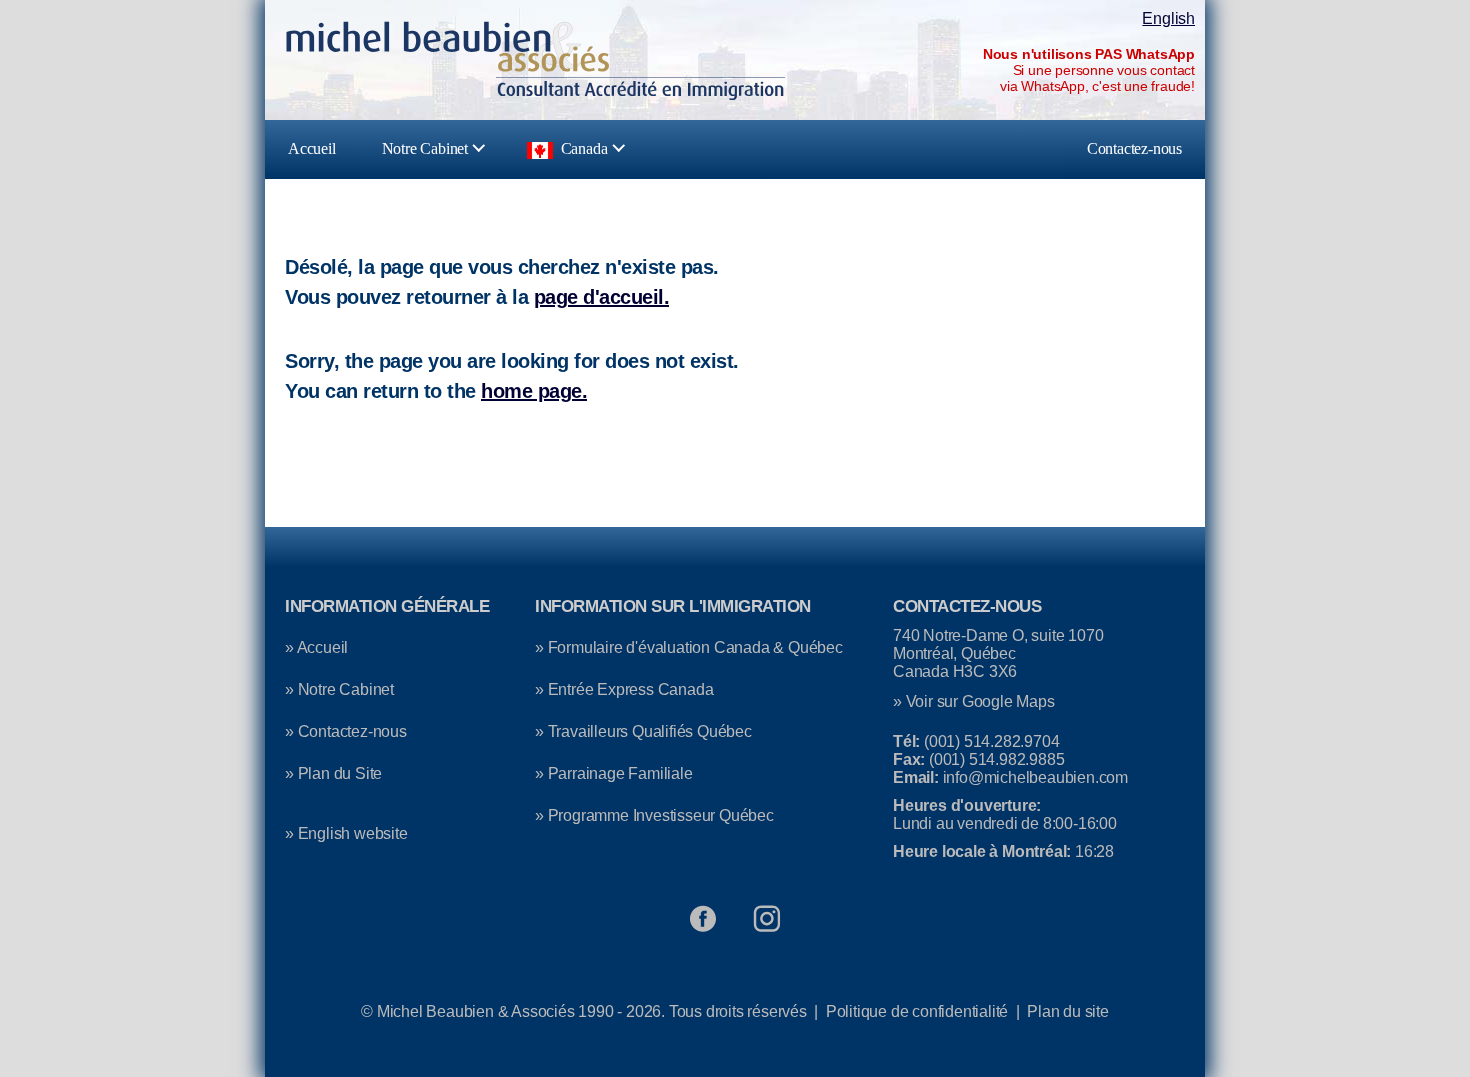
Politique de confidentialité (917, 1011)
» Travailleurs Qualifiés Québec (643, 731)
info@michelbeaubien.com (1035, 777)
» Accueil (316, 647)
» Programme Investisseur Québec (654, 815)
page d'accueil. (602, 297)
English (1168, 18)
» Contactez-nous (346, 731)
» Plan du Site (333, 773)
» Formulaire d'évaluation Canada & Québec (689, 647)
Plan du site (1068, 1011)
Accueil (312, 148)
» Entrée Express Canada (624, 689)
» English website (346, 833)
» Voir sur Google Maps (974, 701)
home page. (534, 391)
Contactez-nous (1134, 148)
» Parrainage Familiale (614, 773)
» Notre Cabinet (339, 689)
